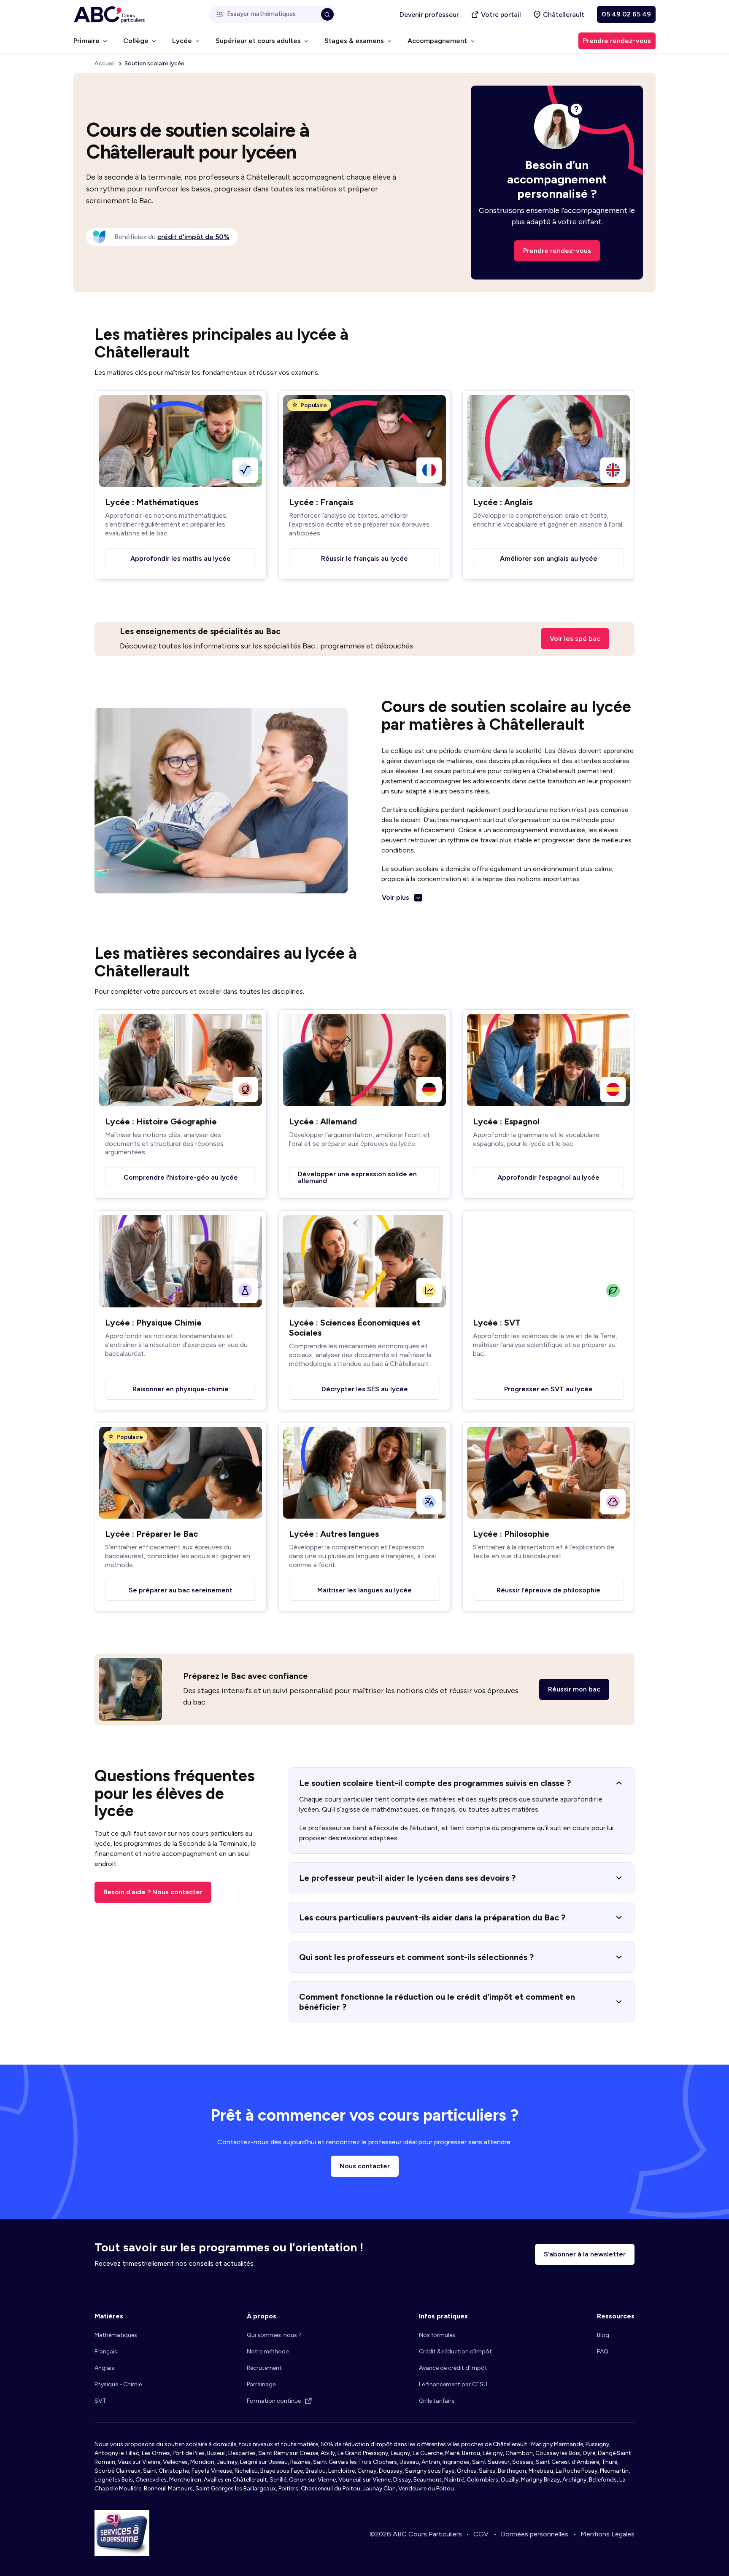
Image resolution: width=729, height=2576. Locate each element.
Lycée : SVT (497, 1323)
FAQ (603, 2351)
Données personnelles (535, 2534)
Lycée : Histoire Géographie (161, 1121)
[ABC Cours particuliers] (109, 15)
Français (106, 2351)
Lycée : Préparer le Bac (151, 1534)
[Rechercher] (327, 14)
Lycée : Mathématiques (152, 502)
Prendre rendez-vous (557, 251)
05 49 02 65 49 (626, 14)
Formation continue (274, 2401)
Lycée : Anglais (503, 502)
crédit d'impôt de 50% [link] (193, 237)
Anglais (104, 2368)
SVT (100, 2401)
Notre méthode (268, 2351)
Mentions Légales (607, 2534)
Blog (603, 2335)
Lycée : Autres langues (334, 1534)
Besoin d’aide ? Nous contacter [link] (153, 1892)
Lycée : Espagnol (506, 1121)
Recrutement (264, 2368)
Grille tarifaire (437, 2401)
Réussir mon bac (574, 1689)
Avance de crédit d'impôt (453, 2368)
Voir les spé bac (575, 639)
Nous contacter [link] (365, 2166)
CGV (481, 2534)
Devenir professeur (429, 15)
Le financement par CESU (453, 2384)
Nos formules (437, 2335)
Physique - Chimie (118, 2384)
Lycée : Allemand (323, 1121)
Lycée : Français (321, 502)
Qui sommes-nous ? (274, 2335)
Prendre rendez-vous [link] (617, 41)
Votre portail (501, 15)
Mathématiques (116, 2335)
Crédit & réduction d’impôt (455, 2351)
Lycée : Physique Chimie (153, 1323)
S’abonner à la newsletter (585, 2254)
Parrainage (261, 2384)
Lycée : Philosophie (511, 1534)
